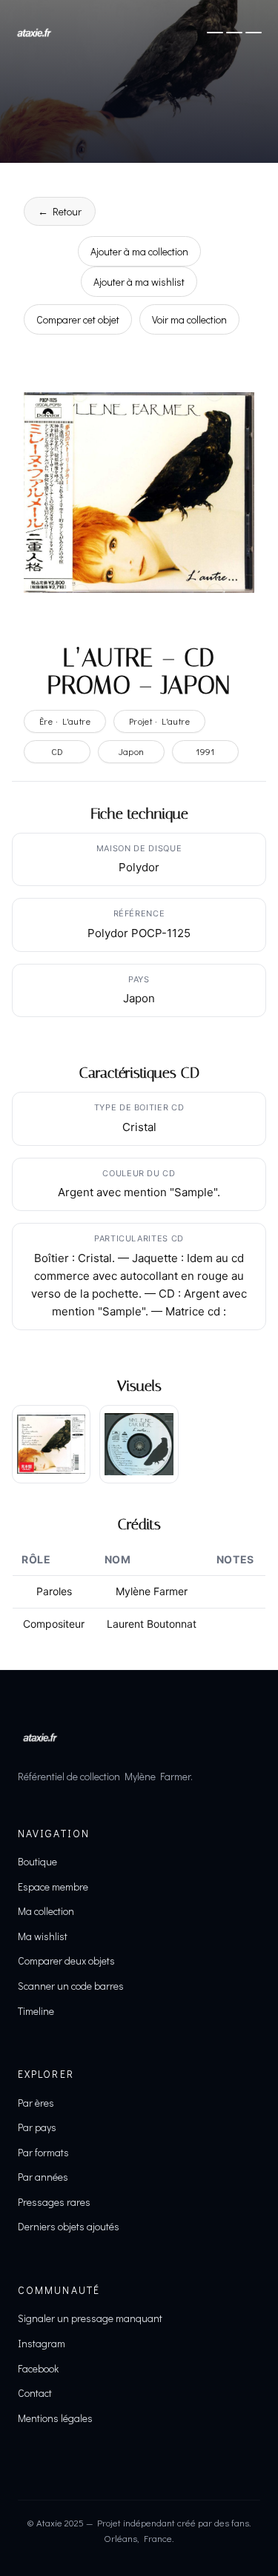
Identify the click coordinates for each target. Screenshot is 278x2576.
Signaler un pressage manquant (90, 2318)
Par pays (37, 2127)
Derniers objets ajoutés (69, 2226)
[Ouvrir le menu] (234, 33)
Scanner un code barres (71, 1986)
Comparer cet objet (78, 319)
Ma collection (46, 1911)
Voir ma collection (189, 319)
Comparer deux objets (66, 1960)
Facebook (38, 2368)
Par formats (43, 2152)
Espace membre (53, 1886)
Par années (43, 2177)
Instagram (42, 2343)
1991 (205, 751)
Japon (132, 751)
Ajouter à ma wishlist (139, 282)
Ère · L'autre (65, 721)
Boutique (37, 1861)
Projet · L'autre (159, 721)
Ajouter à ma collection (139, 251)
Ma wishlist (43, 1936)
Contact (35, 2393)
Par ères (36, 2103)
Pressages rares (54, 2202)
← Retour (60, 211)
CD (57, 751)
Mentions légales (55, 2418)
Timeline (36, 2011)
